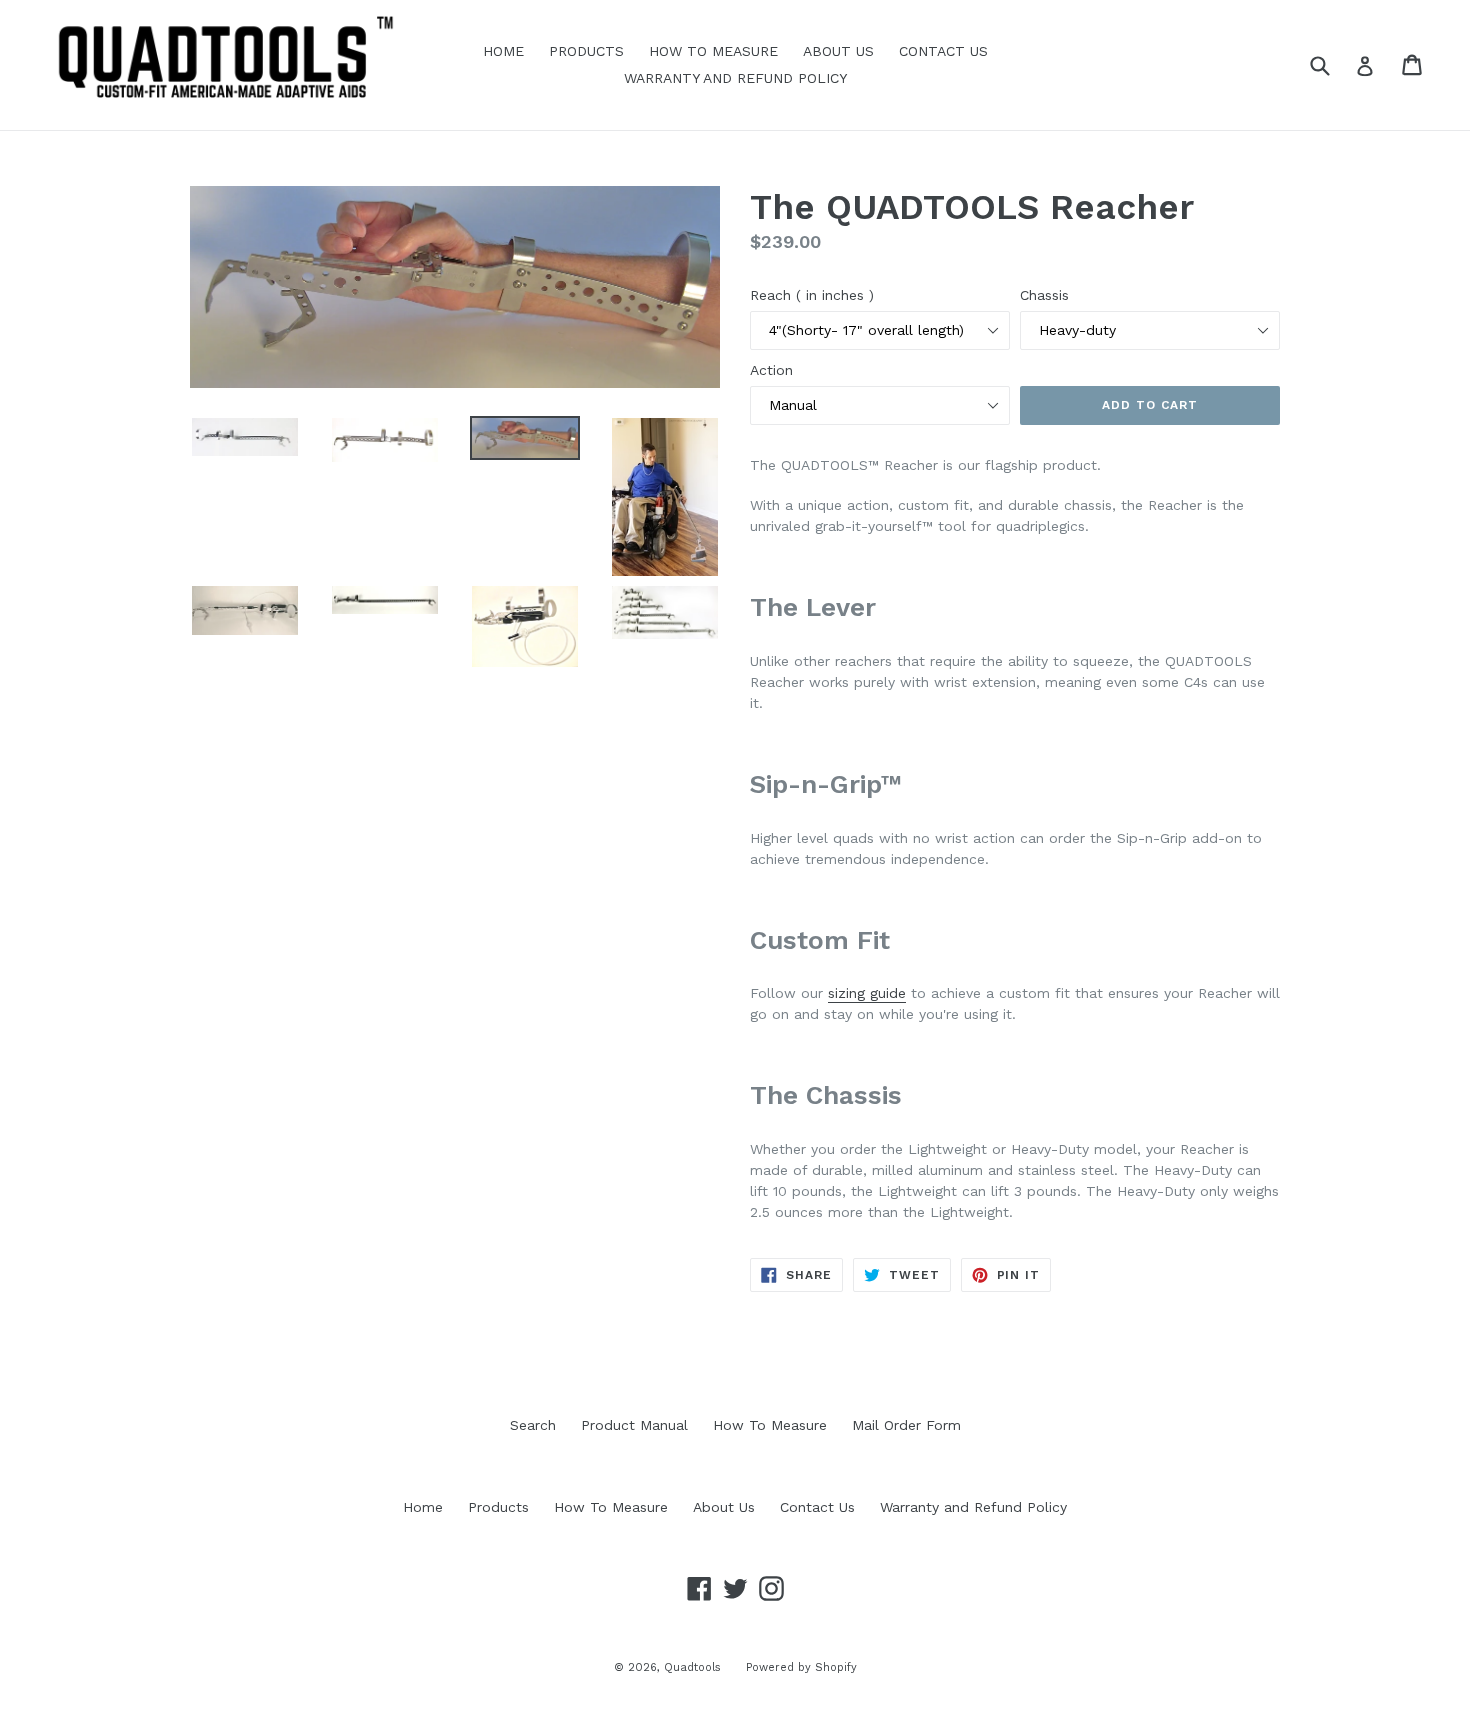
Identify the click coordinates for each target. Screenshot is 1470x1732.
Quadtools (692, 1667)
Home (503, 51)
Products (586, 51)
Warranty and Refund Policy (735, 78)
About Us (838, 51)
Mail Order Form (906, 1425)
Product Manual (634, 1425)
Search (533, 1425)
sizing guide (867, 993)
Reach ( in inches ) (812, 295)
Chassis (1044, 295)
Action (771, 370)
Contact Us (943, 51)
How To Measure (713, 51)
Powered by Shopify (801, 1667)
